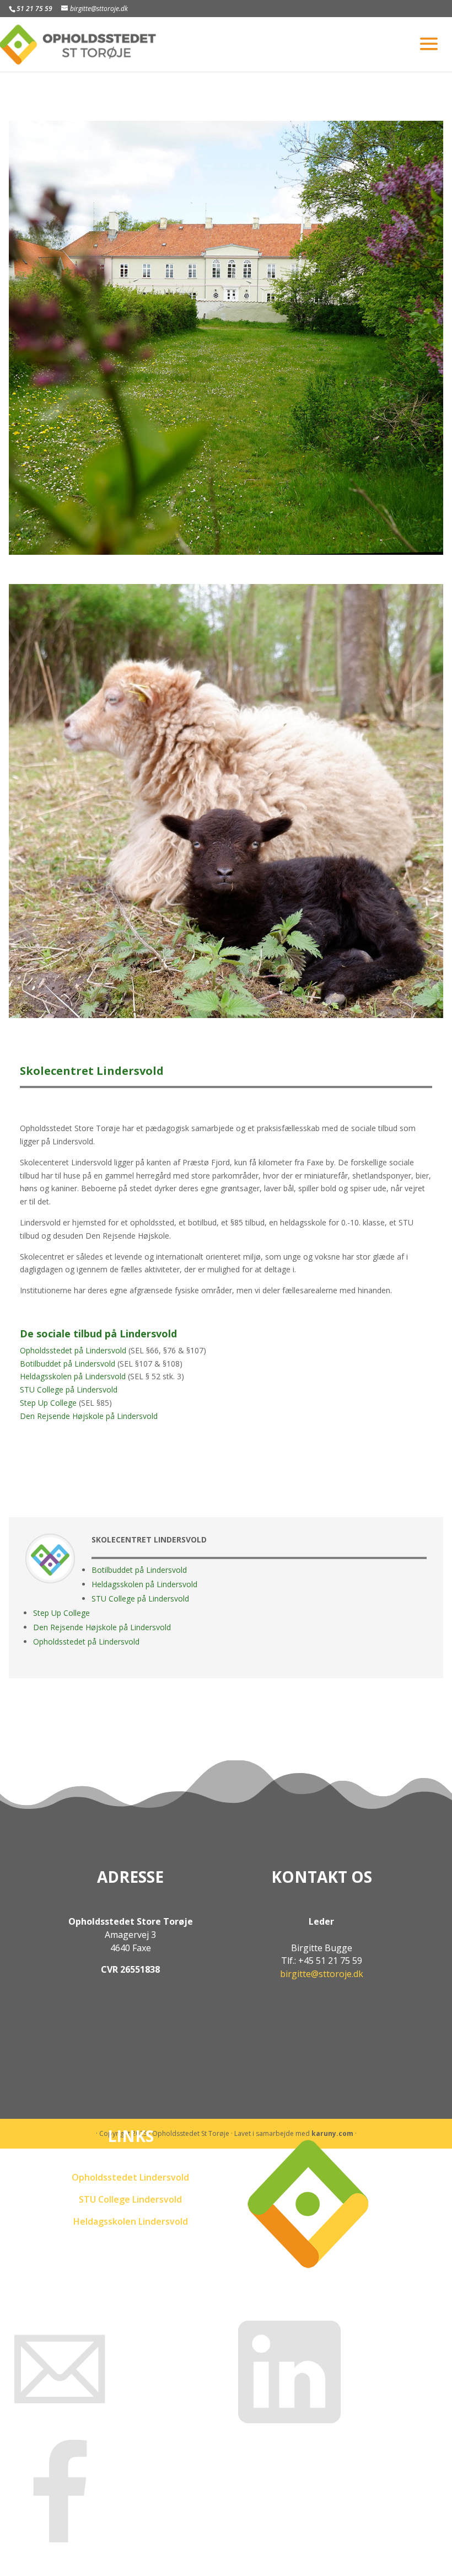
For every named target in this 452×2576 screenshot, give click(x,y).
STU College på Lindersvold (69, 1389)
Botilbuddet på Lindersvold (68, 1364)
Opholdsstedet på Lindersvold (73, 1350)
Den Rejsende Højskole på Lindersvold (89, 1416)
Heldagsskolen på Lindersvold (73, 1376)
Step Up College (48, 1403)
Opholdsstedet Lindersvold (130, 2177)
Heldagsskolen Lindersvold (131, 2221)
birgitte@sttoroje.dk (322, 1974)
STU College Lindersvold (130, 2199)
